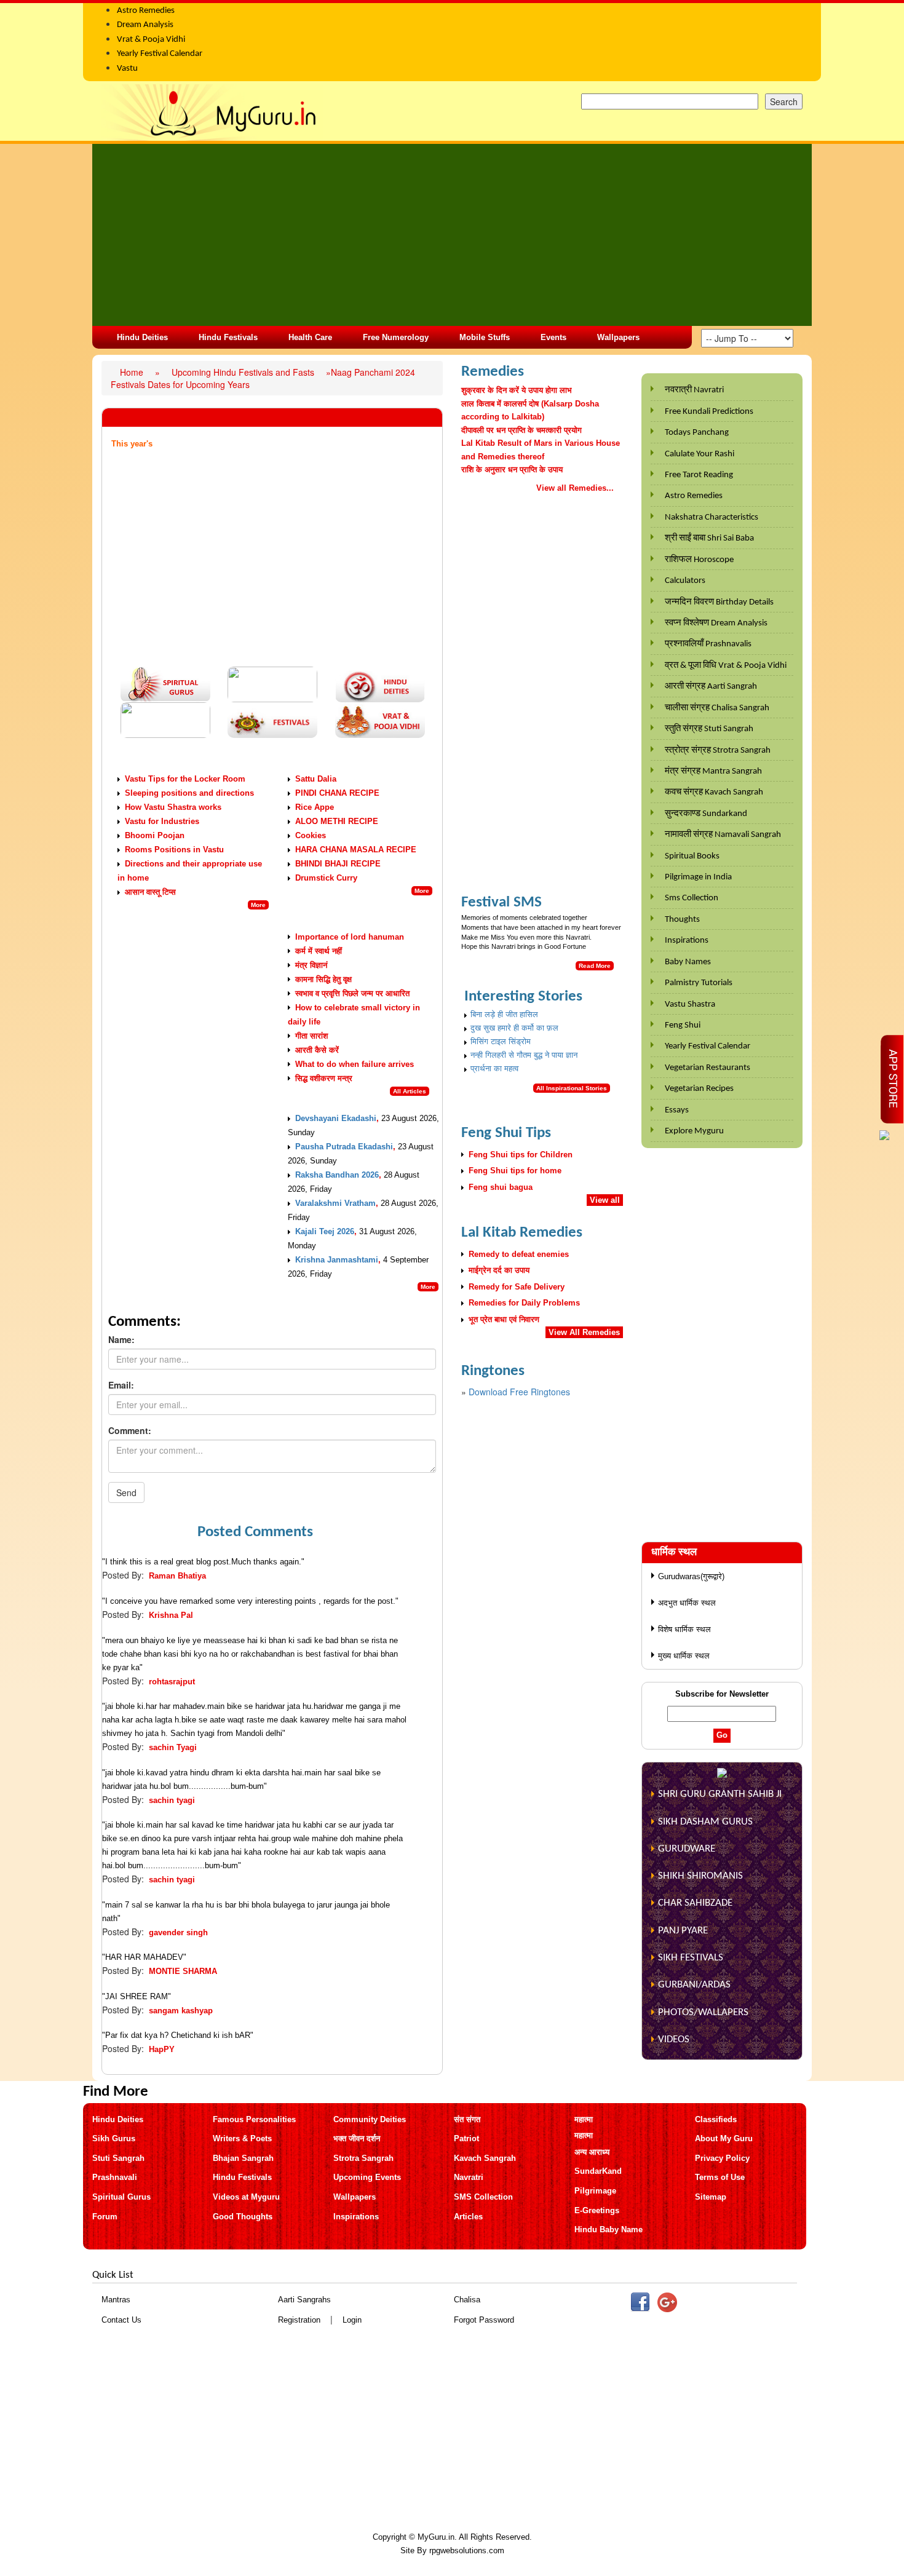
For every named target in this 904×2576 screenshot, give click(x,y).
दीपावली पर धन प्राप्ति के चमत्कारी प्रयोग (521, 430)
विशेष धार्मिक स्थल (684, 1629)
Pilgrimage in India (698, 877)
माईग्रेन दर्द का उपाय (499, 1270)
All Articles (410, 1091)
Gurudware (687, 1849)
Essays (677, 1110)
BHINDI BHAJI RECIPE (338, 864)
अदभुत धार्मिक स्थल (687, 1603)
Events (553, 337)
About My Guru (724, 2138)
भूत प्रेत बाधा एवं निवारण (504, 1319)
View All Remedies (584, 1332)
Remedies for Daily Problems (524, 1303)
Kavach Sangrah (485, 2158)
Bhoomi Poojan (155, 835)
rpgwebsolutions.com (467, 2550)
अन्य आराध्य (592, 2152)
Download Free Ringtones (519, 1392)
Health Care (310, 337)
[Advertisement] (452, 235)
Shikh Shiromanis (700, 1876)
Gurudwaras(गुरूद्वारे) (691, 1576)
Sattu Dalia (316, 779)
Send (126, 1492)
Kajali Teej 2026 (325, 1231)
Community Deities (370, 2119)
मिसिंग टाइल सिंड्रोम (501, 1041)
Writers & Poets (242, 2138)
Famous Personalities (254, 2119)
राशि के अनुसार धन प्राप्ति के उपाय (512, 470)
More (258, 905)
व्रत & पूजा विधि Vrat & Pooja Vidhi (726, 666)
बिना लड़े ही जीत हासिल (504, 1014)
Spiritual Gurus (121, 2197)
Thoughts (682, 920)
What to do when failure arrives (355, 1064)
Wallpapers (618, 337)
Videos (674, 2039)
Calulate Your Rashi (700, 454)
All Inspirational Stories (572, 1088)
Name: (121, 1339)
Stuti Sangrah (118, 2158)
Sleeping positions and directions (189, 793)
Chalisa (467, 2300)
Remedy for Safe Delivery (517, 1287)
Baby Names (688, 962)
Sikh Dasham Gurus (705, 1822)
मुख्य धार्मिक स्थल (684, 1656)
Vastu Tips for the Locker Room (185, 779)
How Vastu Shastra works (173, 807)
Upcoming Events (367, 2177)
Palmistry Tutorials (699, 983)
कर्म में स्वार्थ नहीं (319, 951)
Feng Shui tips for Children (521, 1155)
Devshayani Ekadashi (336, 1118)
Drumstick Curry (326, 878)
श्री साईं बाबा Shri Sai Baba (709, 538)
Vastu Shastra (690, 1005)
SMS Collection (483, 2197)
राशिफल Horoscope (699, 560)
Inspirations (687, 941)
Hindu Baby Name (609, 2229)
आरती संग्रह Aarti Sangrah (711, 687)
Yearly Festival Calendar (708, 1046)
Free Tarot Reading (699, 475)
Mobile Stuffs (485, 337)
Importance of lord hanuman (350, 937)
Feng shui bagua (501, 1187)
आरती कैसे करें (317, 1050)
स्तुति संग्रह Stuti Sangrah (709, 729)
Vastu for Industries (162, 821)
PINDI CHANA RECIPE (337, 793)
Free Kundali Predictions (709, 412)
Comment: (130, 1430)
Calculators (685, 581)
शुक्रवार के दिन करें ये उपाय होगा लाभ (517, 390)
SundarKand (598, 2171)
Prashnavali (115, 2177)
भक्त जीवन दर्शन (357, 2138)
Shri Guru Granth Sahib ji (720, 1794)
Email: (121, 1385)
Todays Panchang (697, 433)
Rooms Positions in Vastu (174, 850)
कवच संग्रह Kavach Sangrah (714, 792)
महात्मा (584, 2119)
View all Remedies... (575, 488)
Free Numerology (396, 337)
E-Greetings (597, 2210)
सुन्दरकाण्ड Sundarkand (706, 814)
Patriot (466, 2138)
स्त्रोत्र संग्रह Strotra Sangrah (718, 751)
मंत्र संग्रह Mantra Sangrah (713, 771)
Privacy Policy (722, 2158)
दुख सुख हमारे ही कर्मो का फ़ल (514, 1028)
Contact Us (121, 2320)
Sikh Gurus (114, 2138)
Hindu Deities (142, 337)
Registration (299, 2320)
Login (352, 2320)
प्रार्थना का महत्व (494, 1068)
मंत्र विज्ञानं (311, 965)
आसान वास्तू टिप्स (150, 892)
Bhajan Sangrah (243, 2158)
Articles (468, 2217)
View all (605, 1200)
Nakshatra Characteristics (712, 517)
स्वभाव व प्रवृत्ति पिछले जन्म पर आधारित (352, 993)
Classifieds (716, 2119)
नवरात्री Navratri (694, 390)
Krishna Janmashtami (337, 1260)
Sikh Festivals (691, 1958)
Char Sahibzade (695, 1903)
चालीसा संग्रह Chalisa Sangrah (717, 708)
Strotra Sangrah (363, 2158)
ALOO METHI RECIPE (337, 821)
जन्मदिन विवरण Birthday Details (719, 602)
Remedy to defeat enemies (519, 1254)
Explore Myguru (694, 1131)
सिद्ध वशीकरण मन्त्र (324, 1078)
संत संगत (467, 2119)
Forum (105, 2217)
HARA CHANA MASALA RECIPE (356, 850)
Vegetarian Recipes (699, 1089)
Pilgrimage (595, 2191)
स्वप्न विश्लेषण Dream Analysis (716, 623)
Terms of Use (720, 2177)
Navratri (469, 2177)
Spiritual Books (692, 856)
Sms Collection (692, 898)
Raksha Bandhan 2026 (337, 1175)
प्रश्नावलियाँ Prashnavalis (708, 644)
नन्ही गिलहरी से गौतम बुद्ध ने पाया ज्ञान (524, 1055)
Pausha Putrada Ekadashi (344, 1147)
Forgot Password (484, 2320)
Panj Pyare (683, 1931)
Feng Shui (683, 1025)
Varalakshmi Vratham (335, 1203)
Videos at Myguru (246, 2197)
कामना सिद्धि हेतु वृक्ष (323, 979)
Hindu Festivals (228, 337)
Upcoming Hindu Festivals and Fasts (244, 372)
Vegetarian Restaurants (708, 1068)
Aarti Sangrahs (304, 2300)
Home (133, 372)
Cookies (311, 835)
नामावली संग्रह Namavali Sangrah (723, 835)
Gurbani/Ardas (694, 1985)
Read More (595, 966)
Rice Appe (315, 807)
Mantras (116, 2300)
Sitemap (711, 2197)
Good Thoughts (243, 2217)
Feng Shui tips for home (515, 1171)
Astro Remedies (694, 496)
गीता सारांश (311, 1036)
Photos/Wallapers (703, 2012)
